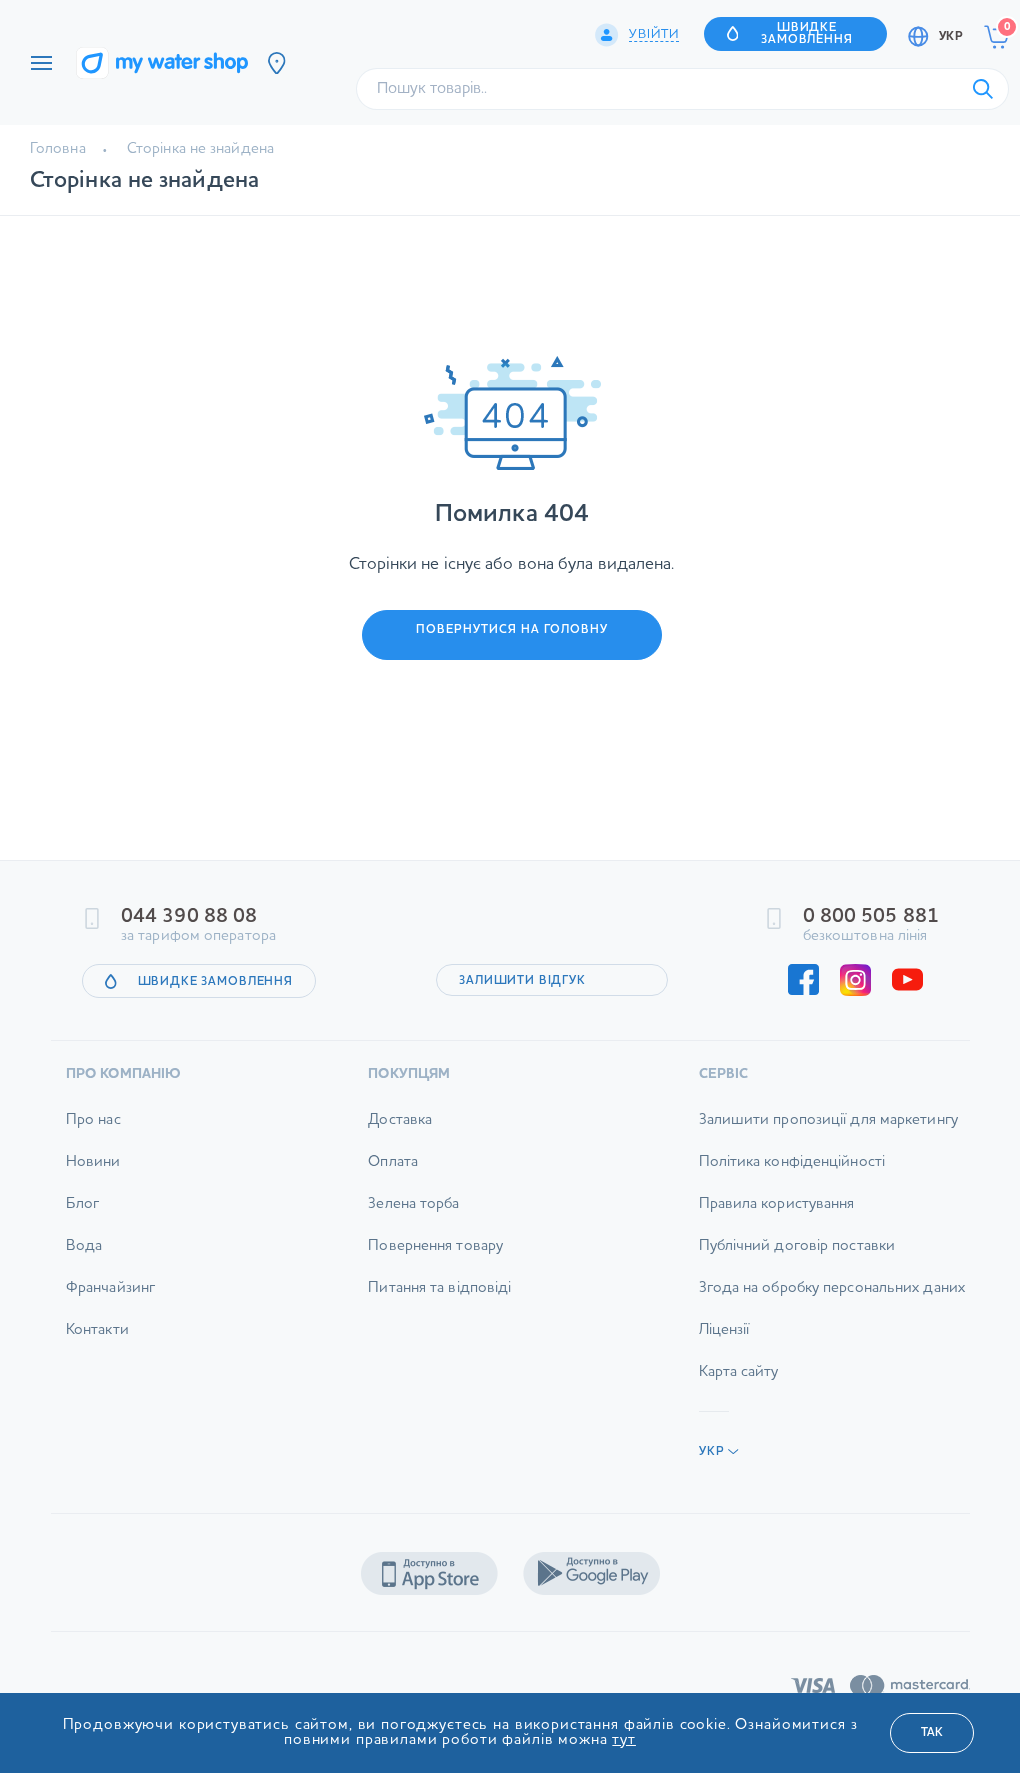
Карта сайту (739, 1372)
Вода (84, 1246)
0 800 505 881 (871, 917)
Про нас (93, 1120)
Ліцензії (724, 1330)
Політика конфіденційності (792, 1162)
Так (932, 1733)
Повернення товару (435, 1246)
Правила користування (777, 1204)
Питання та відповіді (439, 1288)
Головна (58, 149)
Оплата (393, 1162)
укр (951, 37)
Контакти (97, 1330)
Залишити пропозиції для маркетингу (828, 1120)
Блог (82, 1204)
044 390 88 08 (189, 917)
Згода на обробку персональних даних (832, 1288)
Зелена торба (413, 1204)
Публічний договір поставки (797, 1246)
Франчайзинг (110, 1288)
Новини (93, 1162)
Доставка (400, 1120)
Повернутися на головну (512, 630)
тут (624, 1740)
